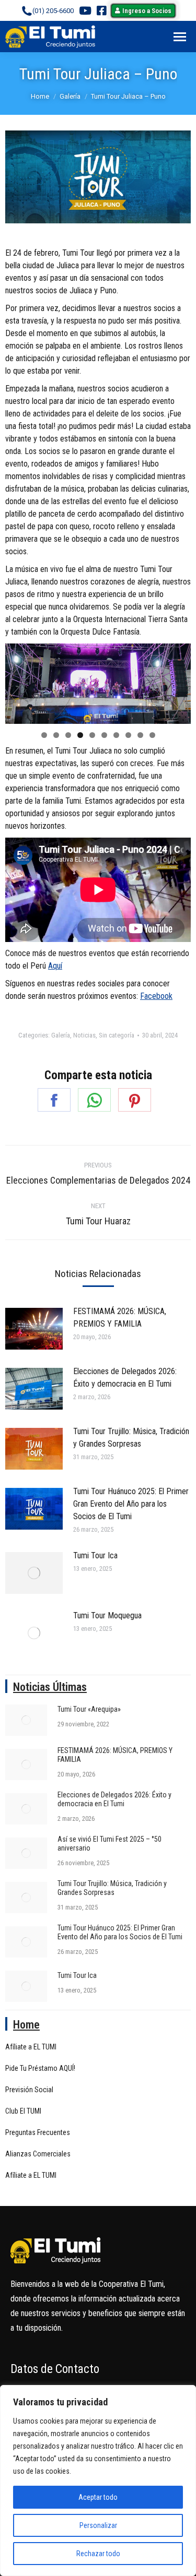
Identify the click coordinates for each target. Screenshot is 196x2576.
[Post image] (34, 1329)
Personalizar (98, 2525)
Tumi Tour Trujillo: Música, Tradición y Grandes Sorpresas (131, 1438)
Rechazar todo (98, 2554)
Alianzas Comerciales (38, 2154)
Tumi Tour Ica (95, 1555)
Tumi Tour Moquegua (107, 1615)
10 (152, 735)
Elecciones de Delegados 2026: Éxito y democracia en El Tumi (125, 1378)
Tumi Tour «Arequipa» (89, 1709)
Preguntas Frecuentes (38, 2132)
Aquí (55, 966)
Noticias (84, 1035)
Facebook (156, 996)
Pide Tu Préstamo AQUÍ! (40, 2068)
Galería (61, 1035)
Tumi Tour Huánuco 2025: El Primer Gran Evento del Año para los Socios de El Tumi (131, 1504)
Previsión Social (29, 2090)
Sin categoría (117, 1035)
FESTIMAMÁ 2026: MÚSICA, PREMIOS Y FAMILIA (120, 1317)
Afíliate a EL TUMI (31, 2047)
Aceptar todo (98, 2497)
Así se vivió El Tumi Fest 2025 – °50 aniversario (109, 1844)
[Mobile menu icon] (180, 37)
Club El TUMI (23, 2111)
